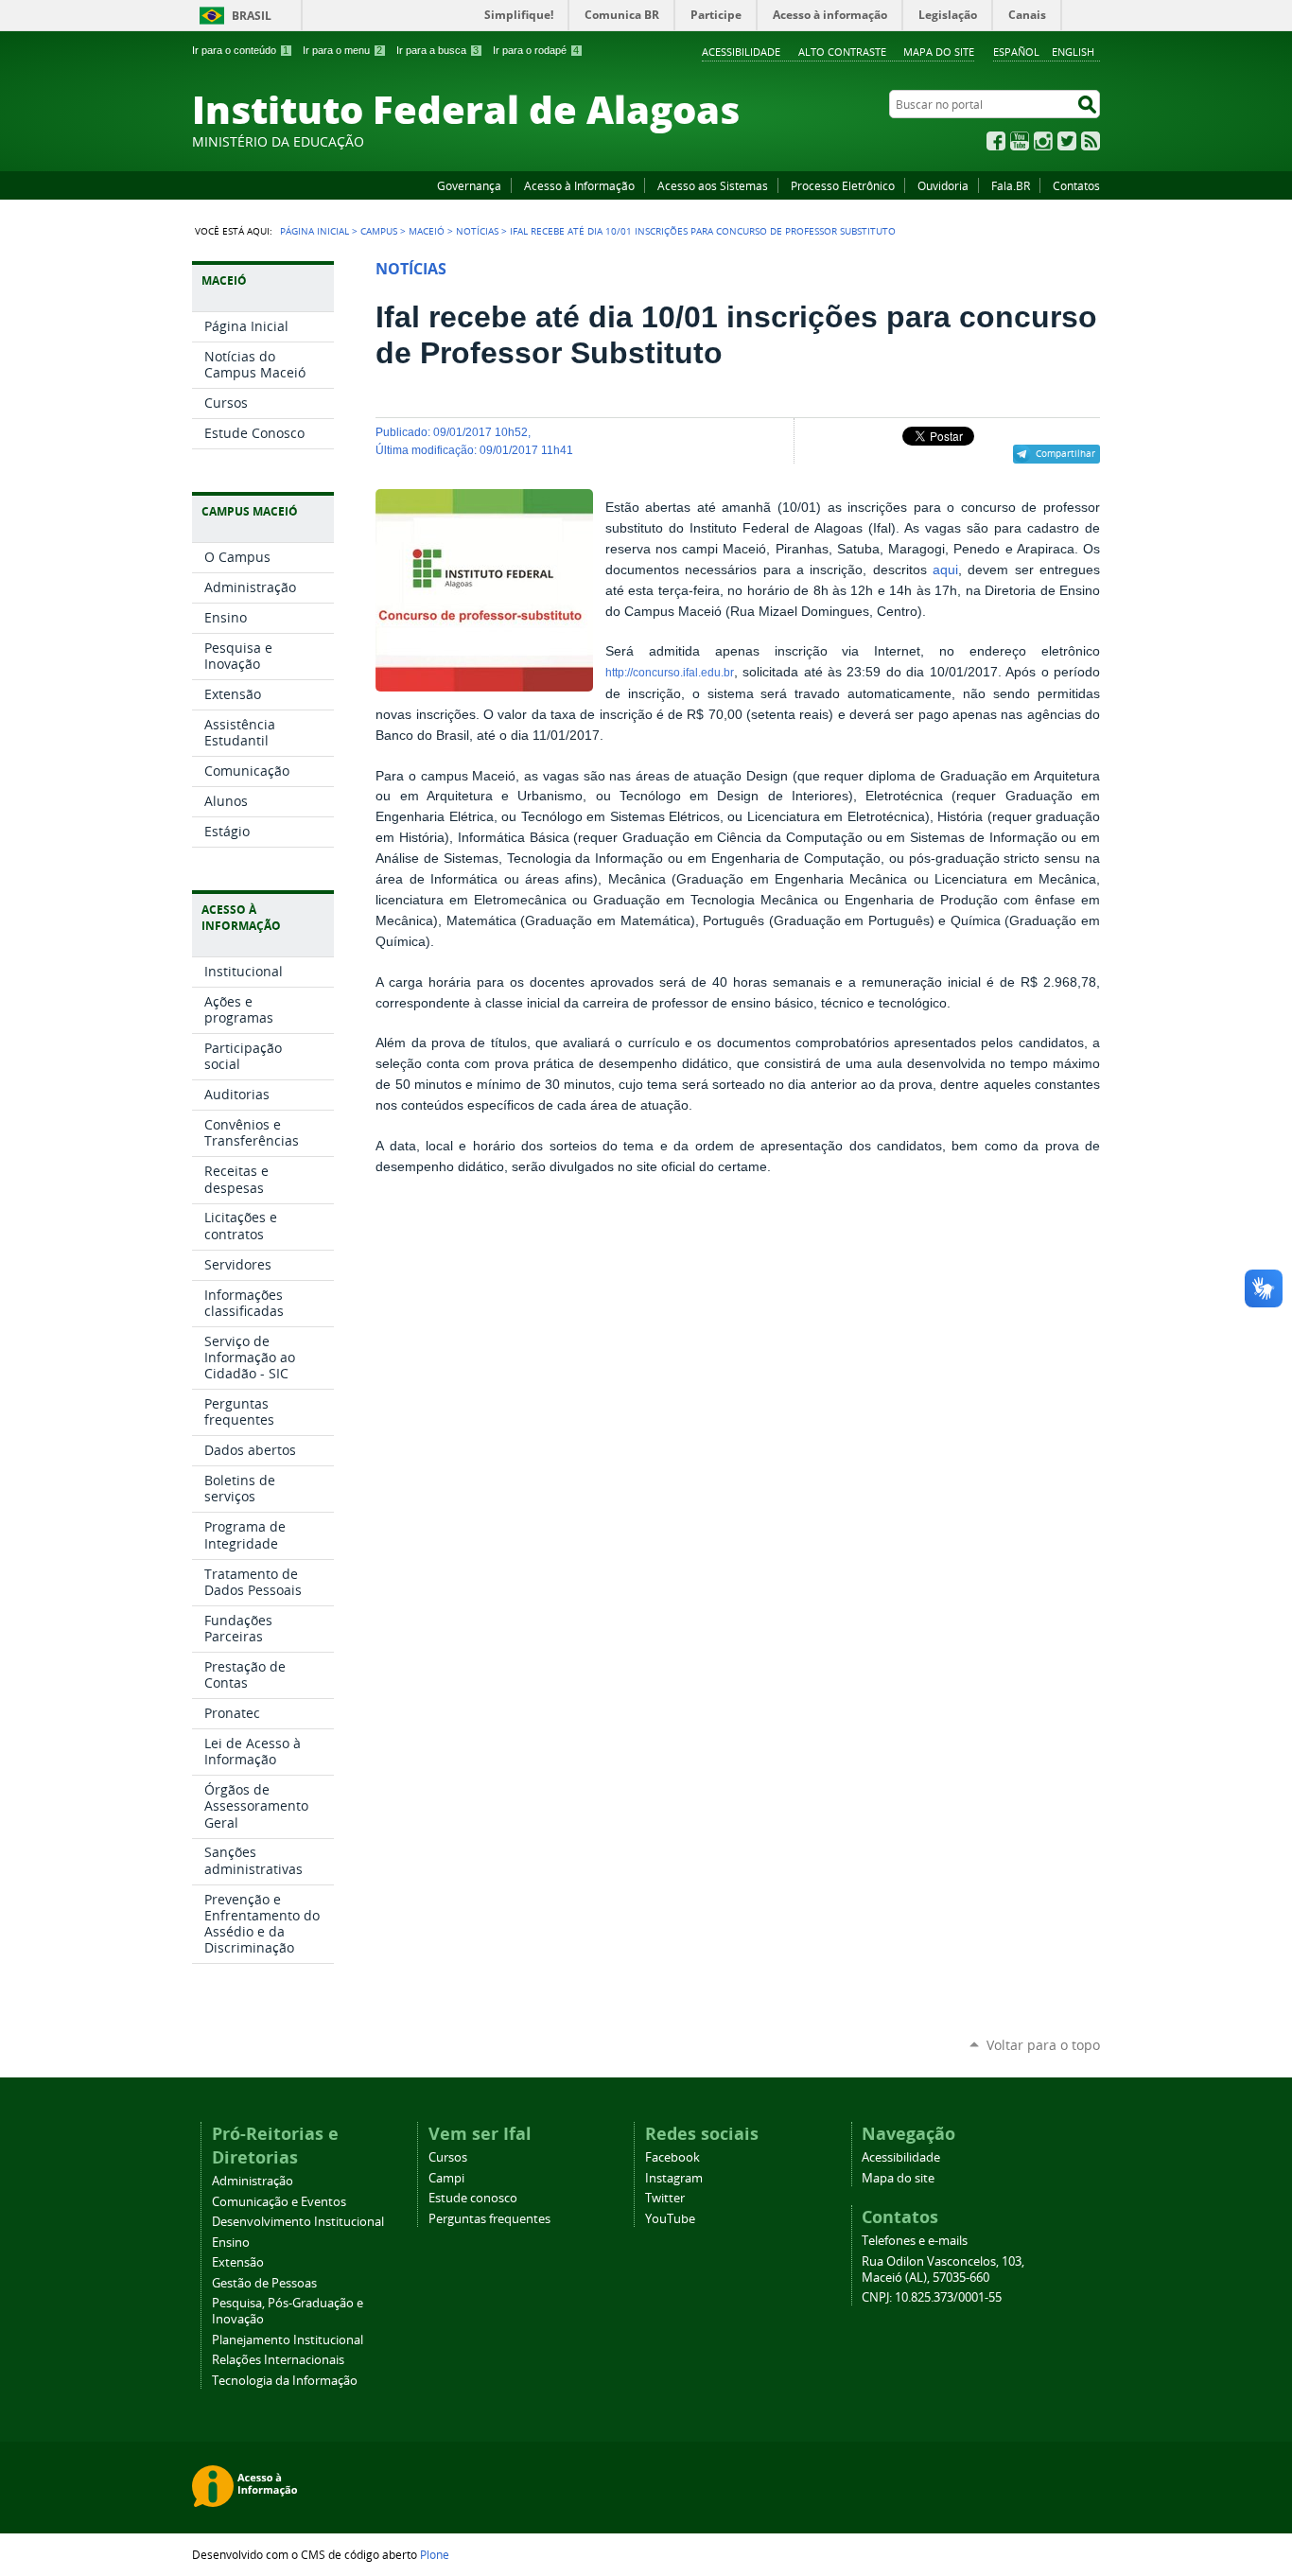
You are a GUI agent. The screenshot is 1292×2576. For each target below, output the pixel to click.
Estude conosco (473, 2198)
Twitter (1067, 141)
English (1073, 52)
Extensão (238, 2262)
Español (1016, 52)
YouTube (1020, 141)
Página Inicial (314, 231)
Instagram (1043, 141)
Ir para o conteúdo (240, 50)
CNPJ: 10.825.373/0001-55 (932, 2297)
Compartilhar (1065, 453)
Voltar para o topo (1043, 2045)
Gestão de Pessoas (264, 2283)
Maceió (427, 231)
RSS (1091, 141)
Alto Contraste (842, 52)
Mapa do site (939, 52)
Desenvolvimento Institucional (298, 2222)
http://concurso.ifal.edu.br (670, 673)
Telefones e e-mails (915, 2241)
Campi (446, 2178)
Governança (469, 185)
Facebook (996, 141)
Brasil (252, 16)
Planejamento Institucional (288, 2340)
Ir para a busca (437, 50)
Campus (379, 231)
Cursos (448, 2157)
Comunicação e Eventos (279, 2202)
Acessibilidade (741, 52)
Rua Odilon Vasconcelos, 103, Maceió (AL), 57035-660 (943, 2269)
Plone (435, 2554)
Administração (253, 2181)
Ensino (231, 2243)
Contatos (1076, 185)
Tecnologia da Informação (285, 2381)
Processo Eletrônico (843, 185)
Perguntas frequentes (489, 2219)
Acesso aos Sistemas (713, 185)
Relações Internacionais (278, 2360)
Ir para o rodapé (536, 50)
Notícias (477, 231)
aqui (945, 570)
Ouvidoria (943, 185)
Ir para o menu (342, 50)
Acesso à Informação (579, 185)
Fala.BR (1011, 185)
